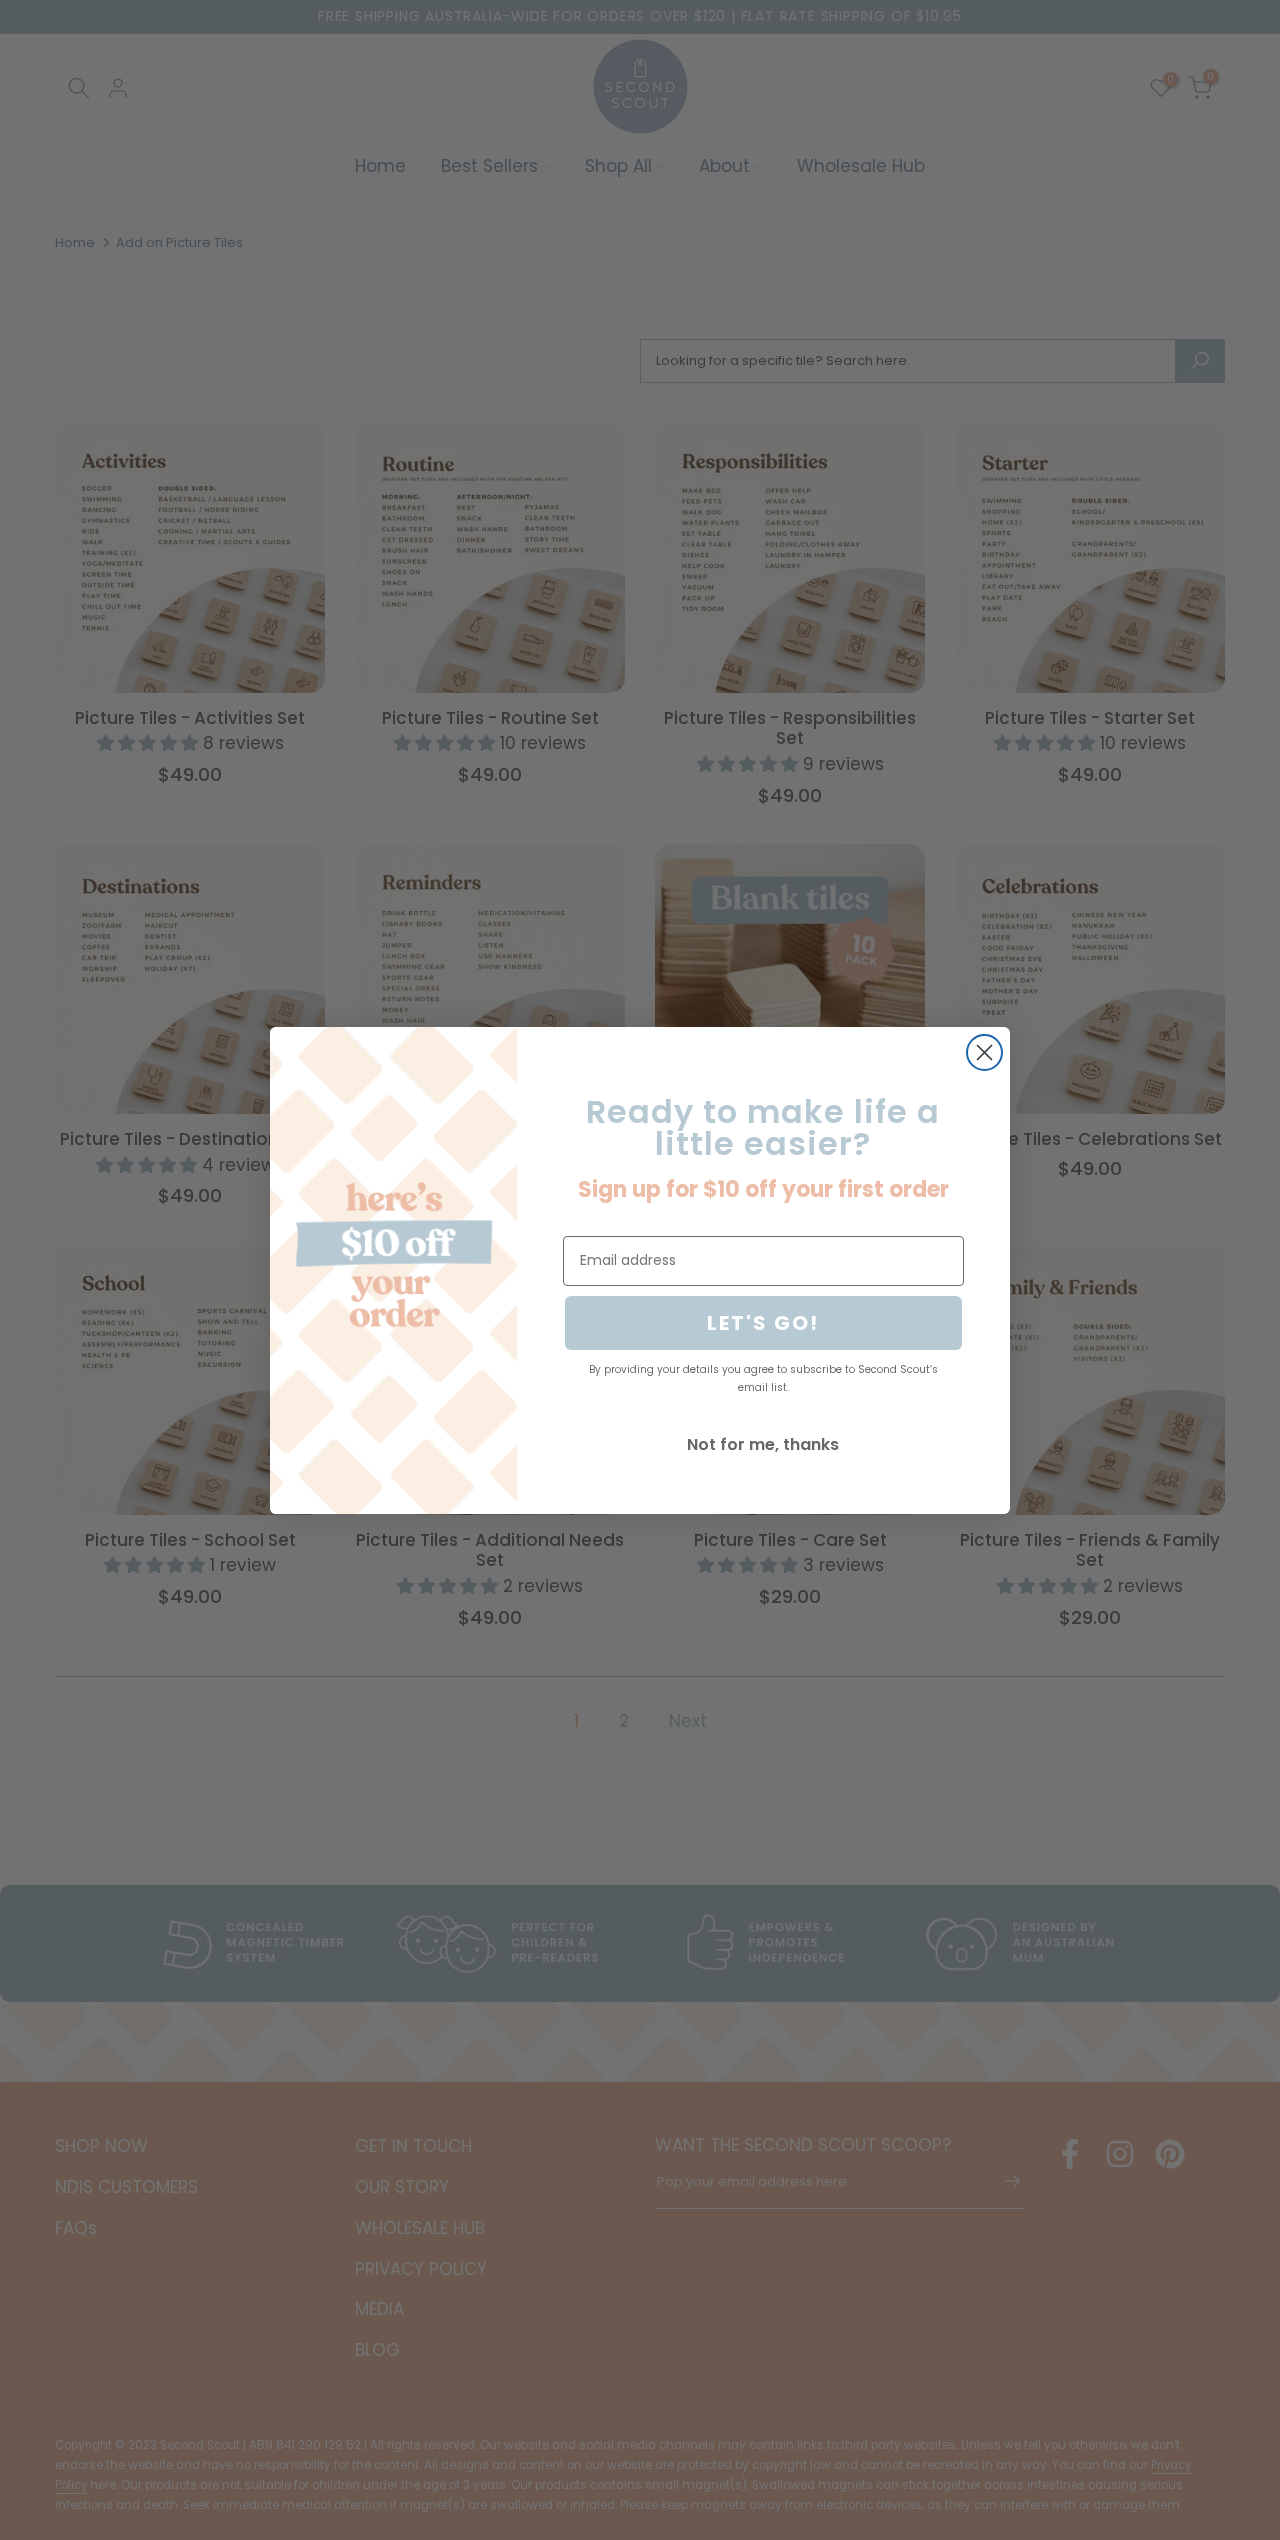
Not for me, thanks (763, 1444)
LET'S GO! (763, 1323)
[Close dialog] (984, 1052)
